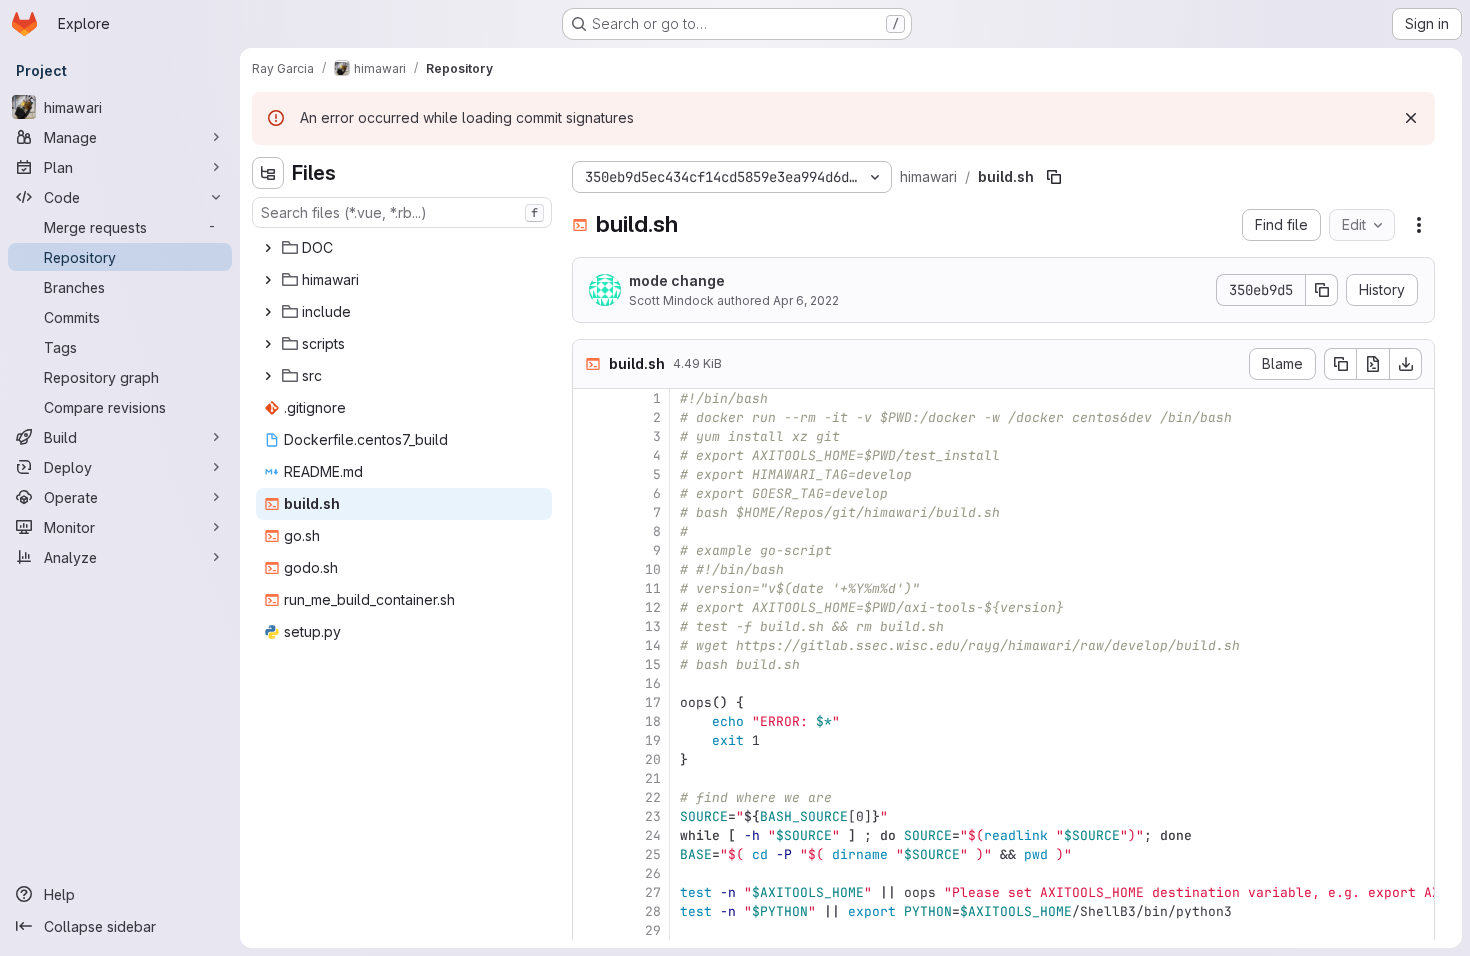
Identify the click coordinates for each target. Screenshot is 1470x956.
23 (653, 816)
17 (653, 702)
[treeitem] (404, 248)
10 (653, 569)
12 (653, 607)
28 (653, 911)
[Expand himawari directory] (268, 280)
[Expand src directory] (268, 376)
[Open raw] (1373, 364)
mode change (677, 280)
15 (653, 664)
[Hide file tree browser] (268, 173)
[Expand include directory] (268, 312)
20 (653, 759)
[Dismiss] (1411, 118)
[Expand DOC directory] (268, 248)
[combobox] (402, 212)
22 (653, 797)
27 (653, 892)
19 (653, 740)
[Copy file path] (1054, 177)
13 (653, 626)
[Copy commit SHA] (1322, 290)
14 (653, 645)
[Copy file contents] (1340, 364)
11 (653, 588)
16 (653, 683)
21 (653, 778)
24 (653, 835)
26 (653, 873)
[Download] (1406, 364)
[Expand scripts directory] (268, 344)
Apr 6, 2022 (806, 300)
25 (653, 854)
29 (653, 930)
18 (653, 721)
